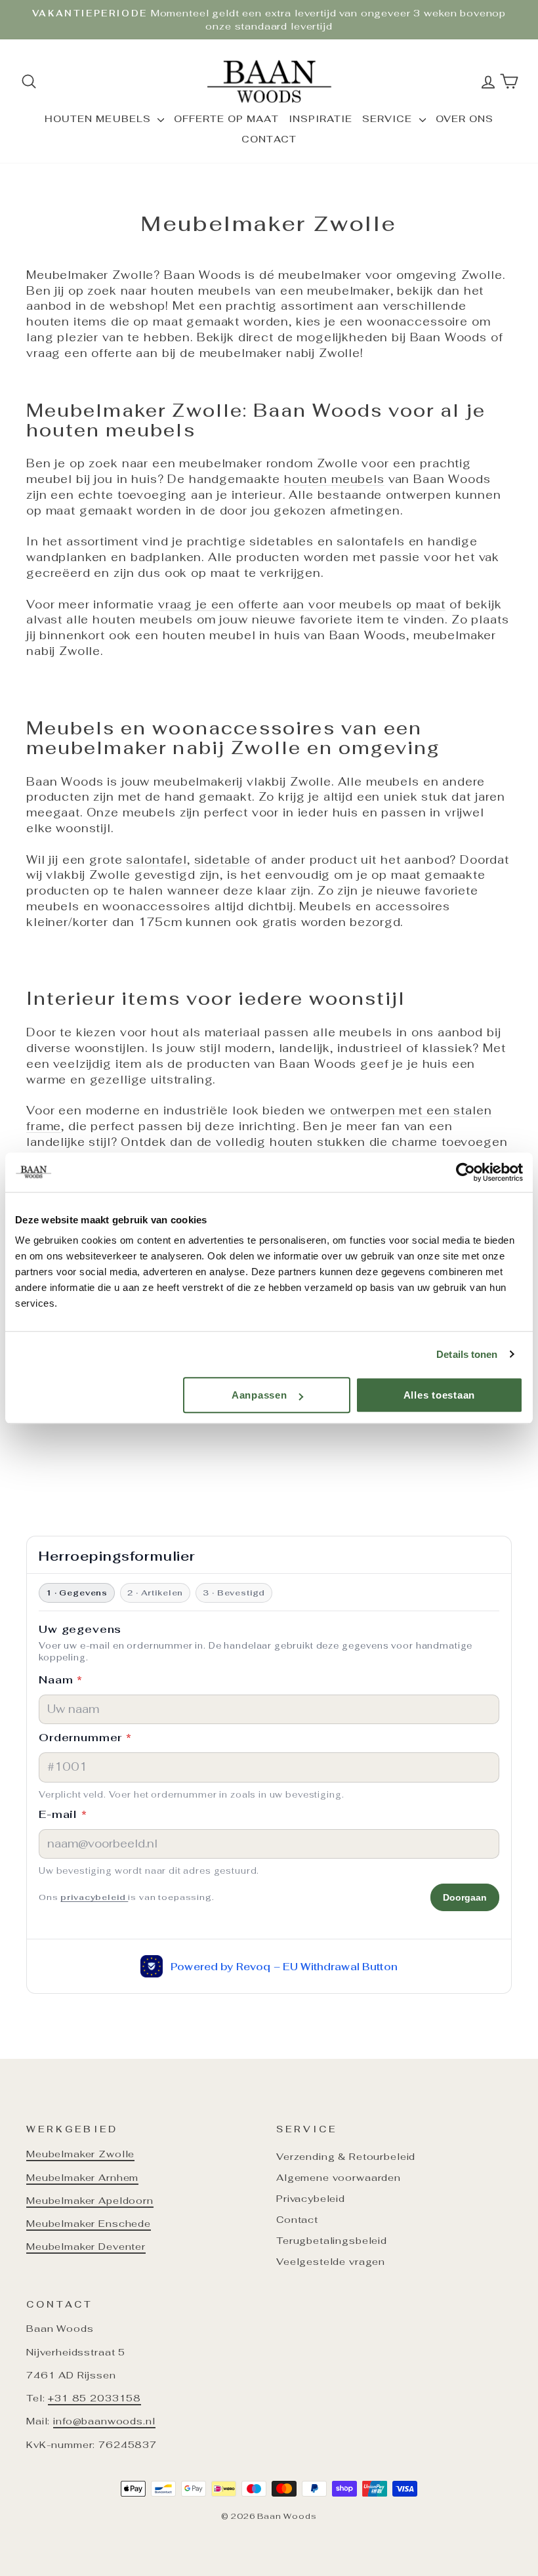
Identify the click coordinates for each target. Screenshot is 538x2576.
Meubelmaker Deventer (86, 2246)
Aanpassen (259, 1395)
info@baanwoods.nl (104, 2421)
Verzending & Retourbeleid (346, 2156)
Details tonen (467, 1354)
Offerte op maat (226, 119)
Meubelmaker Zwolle (80, 2154)
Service (389, 119)
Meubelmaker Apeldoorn (90, 2200)
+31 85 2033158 (94, 2398)
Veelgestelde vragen (331, 2261)
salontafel (156, 860)
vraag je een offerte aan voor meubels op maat (302, 604)
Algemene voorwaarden (339, 2177)
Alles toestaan (440, 1395)
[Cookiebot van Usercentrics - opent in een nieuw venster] (466, 1172)
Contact (269, 139)
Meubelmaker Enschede (89, 2223)
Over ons (465, 119)
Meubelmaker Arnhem (82, 2177)
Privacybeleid (311, 2198)
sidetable (223, 860)
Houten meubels (99, 119)
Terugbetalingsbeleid (332, 2240)
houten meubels (334, 479)
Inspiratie (321, 119)
